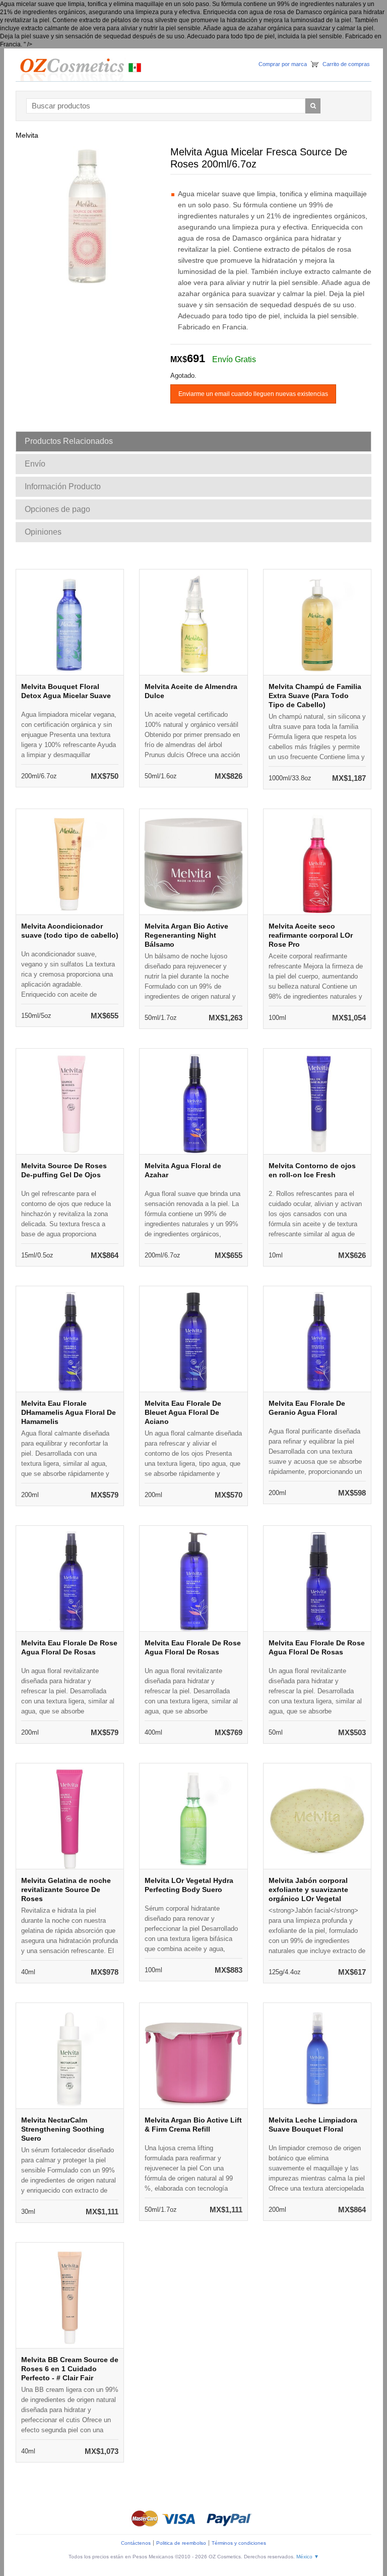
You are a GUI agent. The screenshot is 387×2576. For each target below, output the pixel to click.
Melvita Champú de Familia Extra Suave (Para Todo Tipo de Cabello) (315, 696)
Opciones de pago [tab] (57, 509)
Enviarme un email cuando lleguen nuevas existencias (253, 394)
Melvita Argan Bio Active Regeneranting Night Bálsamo (186, 935)
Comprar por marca (283, 64)
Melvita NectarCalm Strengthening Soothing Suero (63, 2129)
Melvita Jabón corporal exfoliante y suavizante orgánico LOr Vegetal (308, 1890)
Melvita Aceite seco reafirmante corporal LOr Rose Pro (311, 935)
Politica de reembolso (181, 2543)
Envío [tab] (35, 464)
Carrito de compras (346, 64)
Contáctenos (136, 2543)
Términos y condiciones (239, 2543)
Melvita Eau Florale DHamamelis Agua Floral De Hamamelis (69, 1412)
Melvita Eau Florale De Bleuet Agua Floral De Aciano (183, 1412)
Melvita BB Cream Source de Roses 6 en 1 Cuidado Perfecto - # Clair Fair (70, 2369)
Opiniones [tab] (43, 532)
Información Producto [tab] (63, 486)
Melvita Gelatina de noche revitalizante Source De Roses (66, 1890)
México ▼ (308, 2557)
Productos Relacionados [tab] (69, 441)
